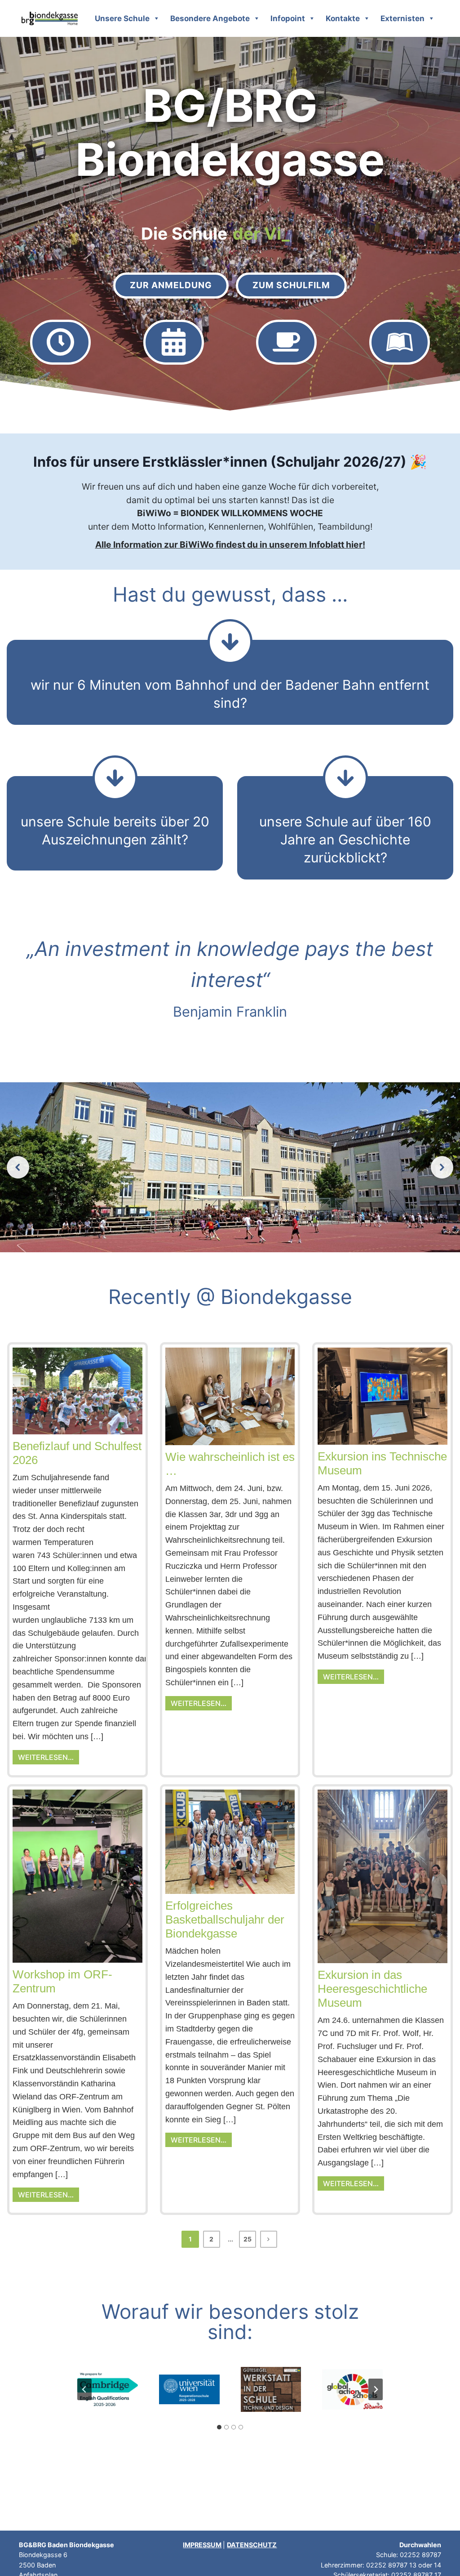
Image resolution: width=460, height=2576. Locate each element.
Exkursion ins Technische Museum (382, 1463)
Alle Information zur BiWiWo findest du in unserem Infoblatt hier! (230, 545)
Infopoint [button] (288, 18)
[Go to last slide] (84, 2389)
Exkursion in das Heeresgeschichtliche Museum (372, 1989)
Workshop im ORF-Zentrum (62, 1981)
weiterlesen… (46, 1757)
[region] (230, 1167)
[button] (18, 1167)
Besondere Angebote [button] (210, 18)
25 (248, 2239)
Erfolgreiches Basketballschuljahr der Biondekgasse (225, 1920)
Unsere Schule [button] (122, 18)
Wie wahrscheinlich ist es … (230, 1464)
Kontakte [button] (343, 18)
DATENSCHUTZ (252, 2545)
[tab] (219, 2427)
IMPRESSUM (202, 2545)
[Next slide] (376, 2389)
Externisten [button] (402, 18)
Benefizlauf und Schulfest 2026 (77, 1453)
